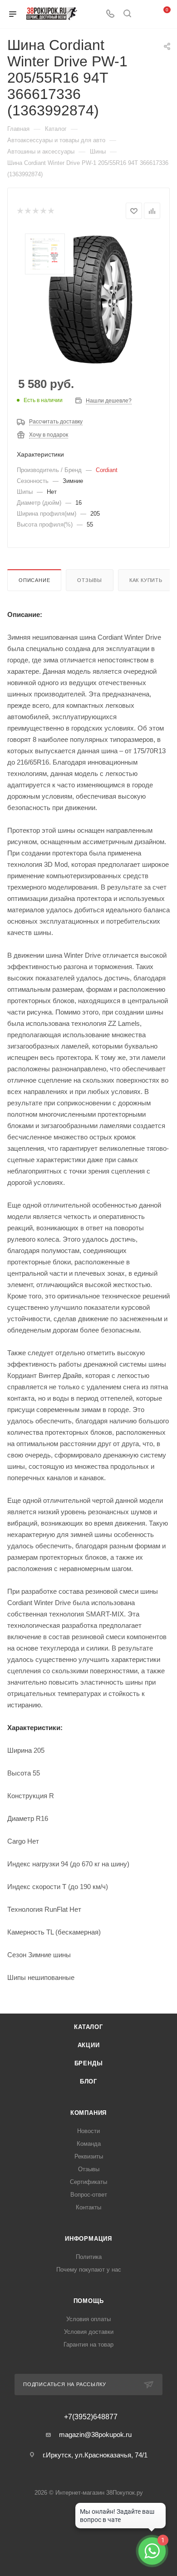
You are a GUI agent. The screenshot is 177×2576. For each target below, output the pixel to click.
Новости (88, 2131)
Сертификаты (88, 2182)
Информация (88, 2239)
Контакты (88, 2207)
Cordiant (107, 470)
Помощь (89, 2301)
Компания (88, 2113)
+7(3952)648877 (91, 2417)
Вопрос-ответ (89, 2195)
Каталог (88, 2027)
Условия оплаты (88, 2319)
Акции (89, 2045)
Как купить (146, 580)
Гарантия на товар (88, 2345)
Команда (89, 2144)
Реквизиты (89, 2156)
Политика (89, 2257)
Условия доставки (89, 2332)
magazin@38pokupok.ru (95, 2434)
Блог (88, 2081)
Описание (34, 580)
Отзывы (90, 580)
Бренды (89, 2063)
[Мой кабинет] (144, 14)
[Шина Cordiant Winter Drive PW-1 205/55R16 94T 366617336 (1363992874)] (88, 298)
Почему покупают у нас (89, 2270)
